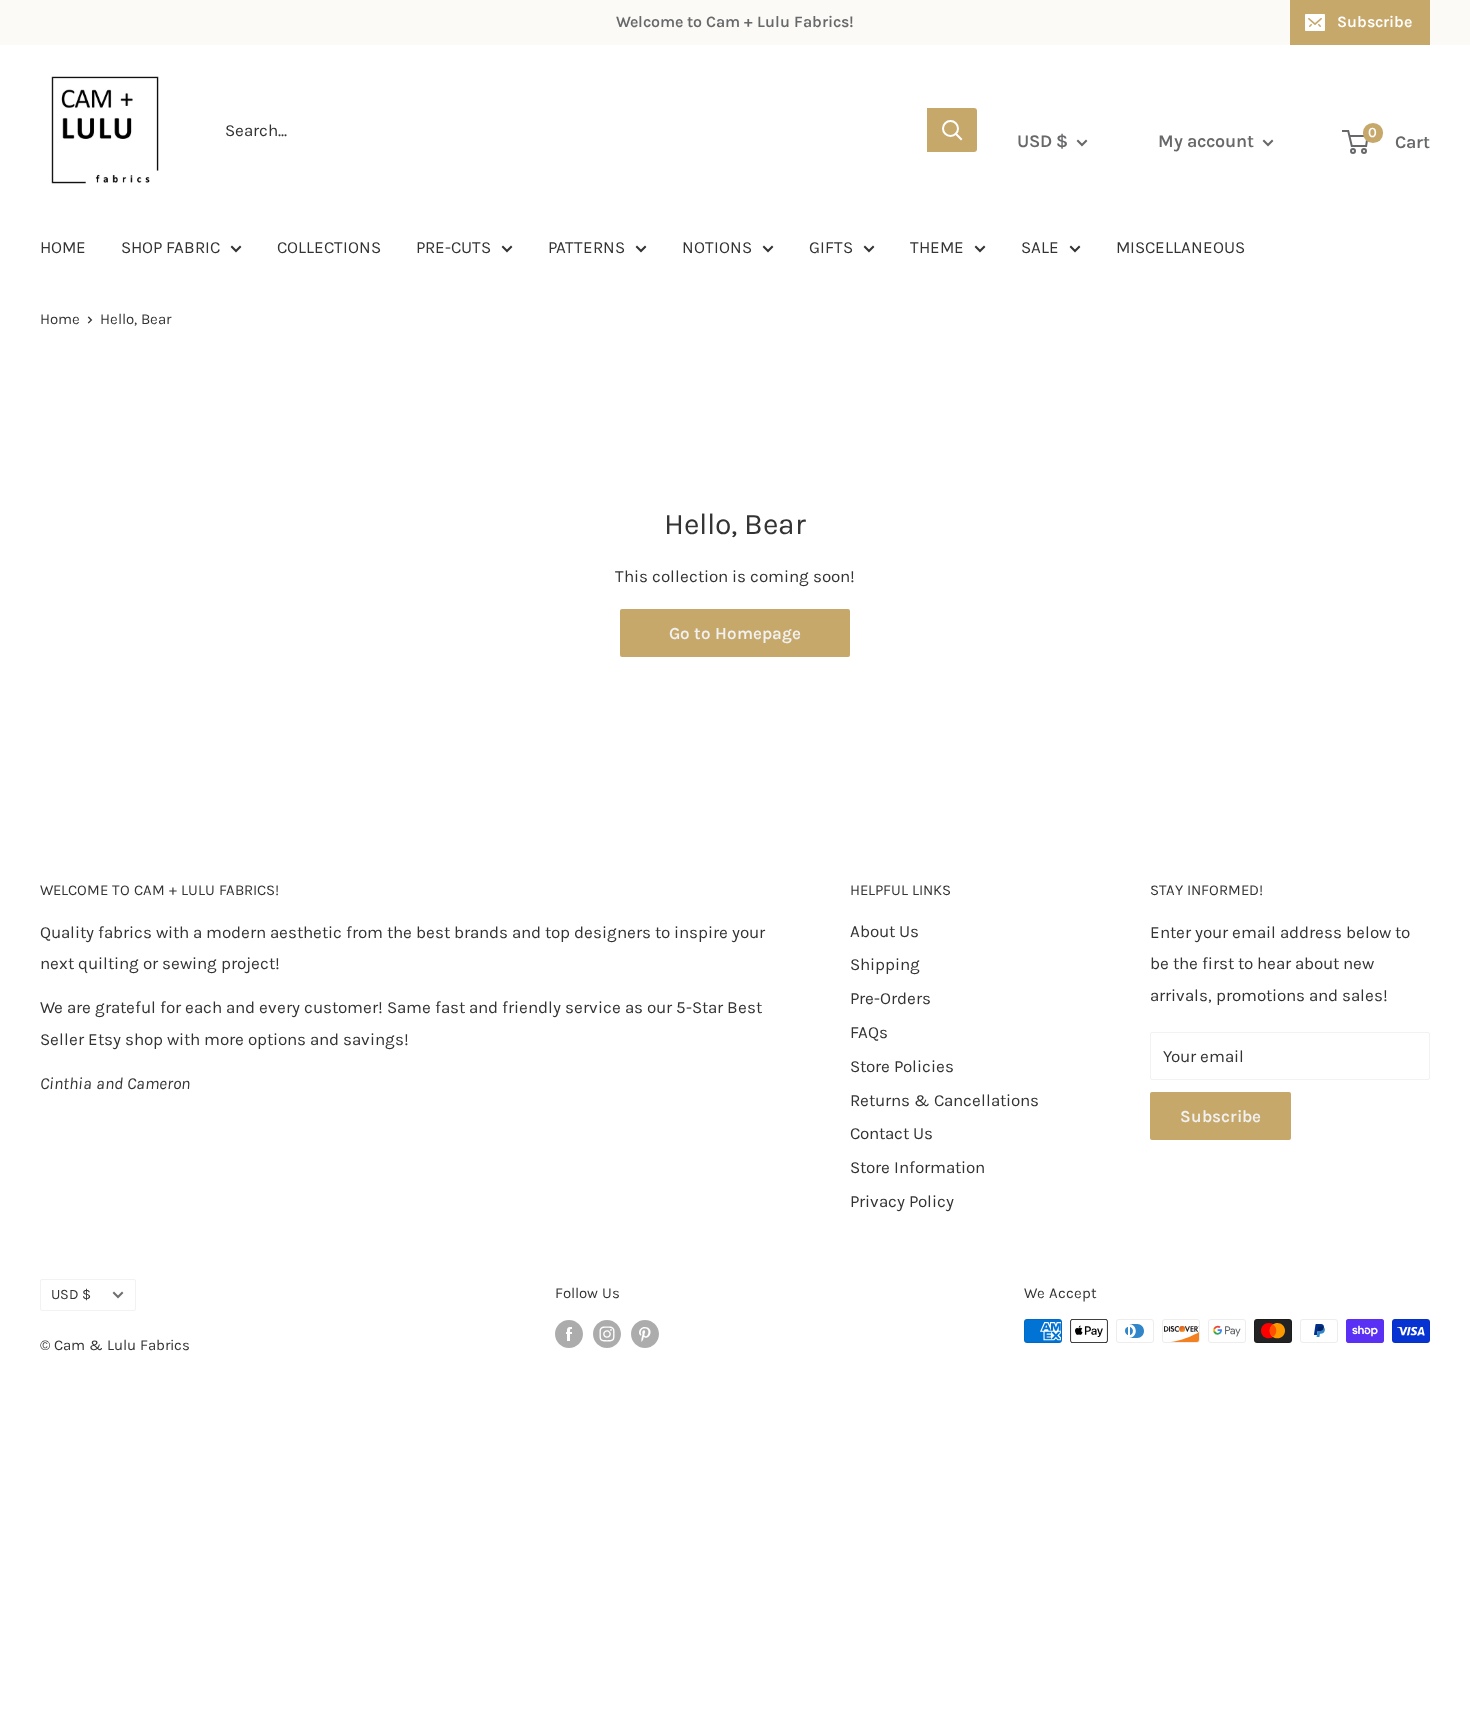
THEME (937, 247)
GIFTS (831, 247)
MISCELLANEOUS (1180, 247)
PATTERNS (586, 247)
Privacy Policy (902, 1201)
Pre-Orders (890, 998)
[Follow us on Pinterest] (645, 1333)
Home (60, 319)
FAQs (869, 1032)
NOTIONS (717, 247)
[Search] (952, 130)
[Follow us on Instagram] (607, 1333)
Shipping (885, 964)
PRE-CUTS (453, 247)
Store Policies (902, 1066)
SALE (1040, 247)
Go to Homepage (735, 633)
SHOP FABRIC (170, 247)
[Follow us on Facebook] (569, 1333)
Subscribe (1374, 21)
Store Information (917, 1167)
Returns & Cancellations (944, 1100)
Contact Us (891, 1133)
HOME (63, 247)
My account (1208, 141)
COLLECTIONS (329, 247)
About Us (884, 931)
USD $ (71, 1294)
